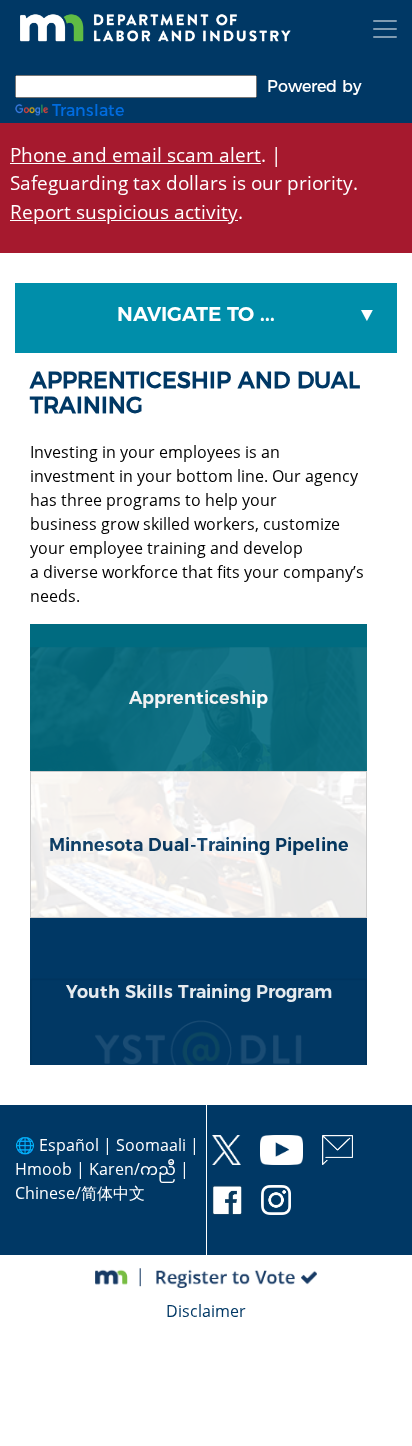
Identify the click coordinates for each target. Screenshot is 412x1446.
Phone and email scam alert (135, 154)
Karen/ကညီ (132, 1169)
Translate (88, 110)
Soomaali (151, 1145)
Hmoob (43, 1169)
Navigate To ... (196, 314)
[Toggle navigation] (385, 29)
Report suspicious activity (124, 211)
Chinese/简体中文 (80, 1193)
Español (69, 1145)
